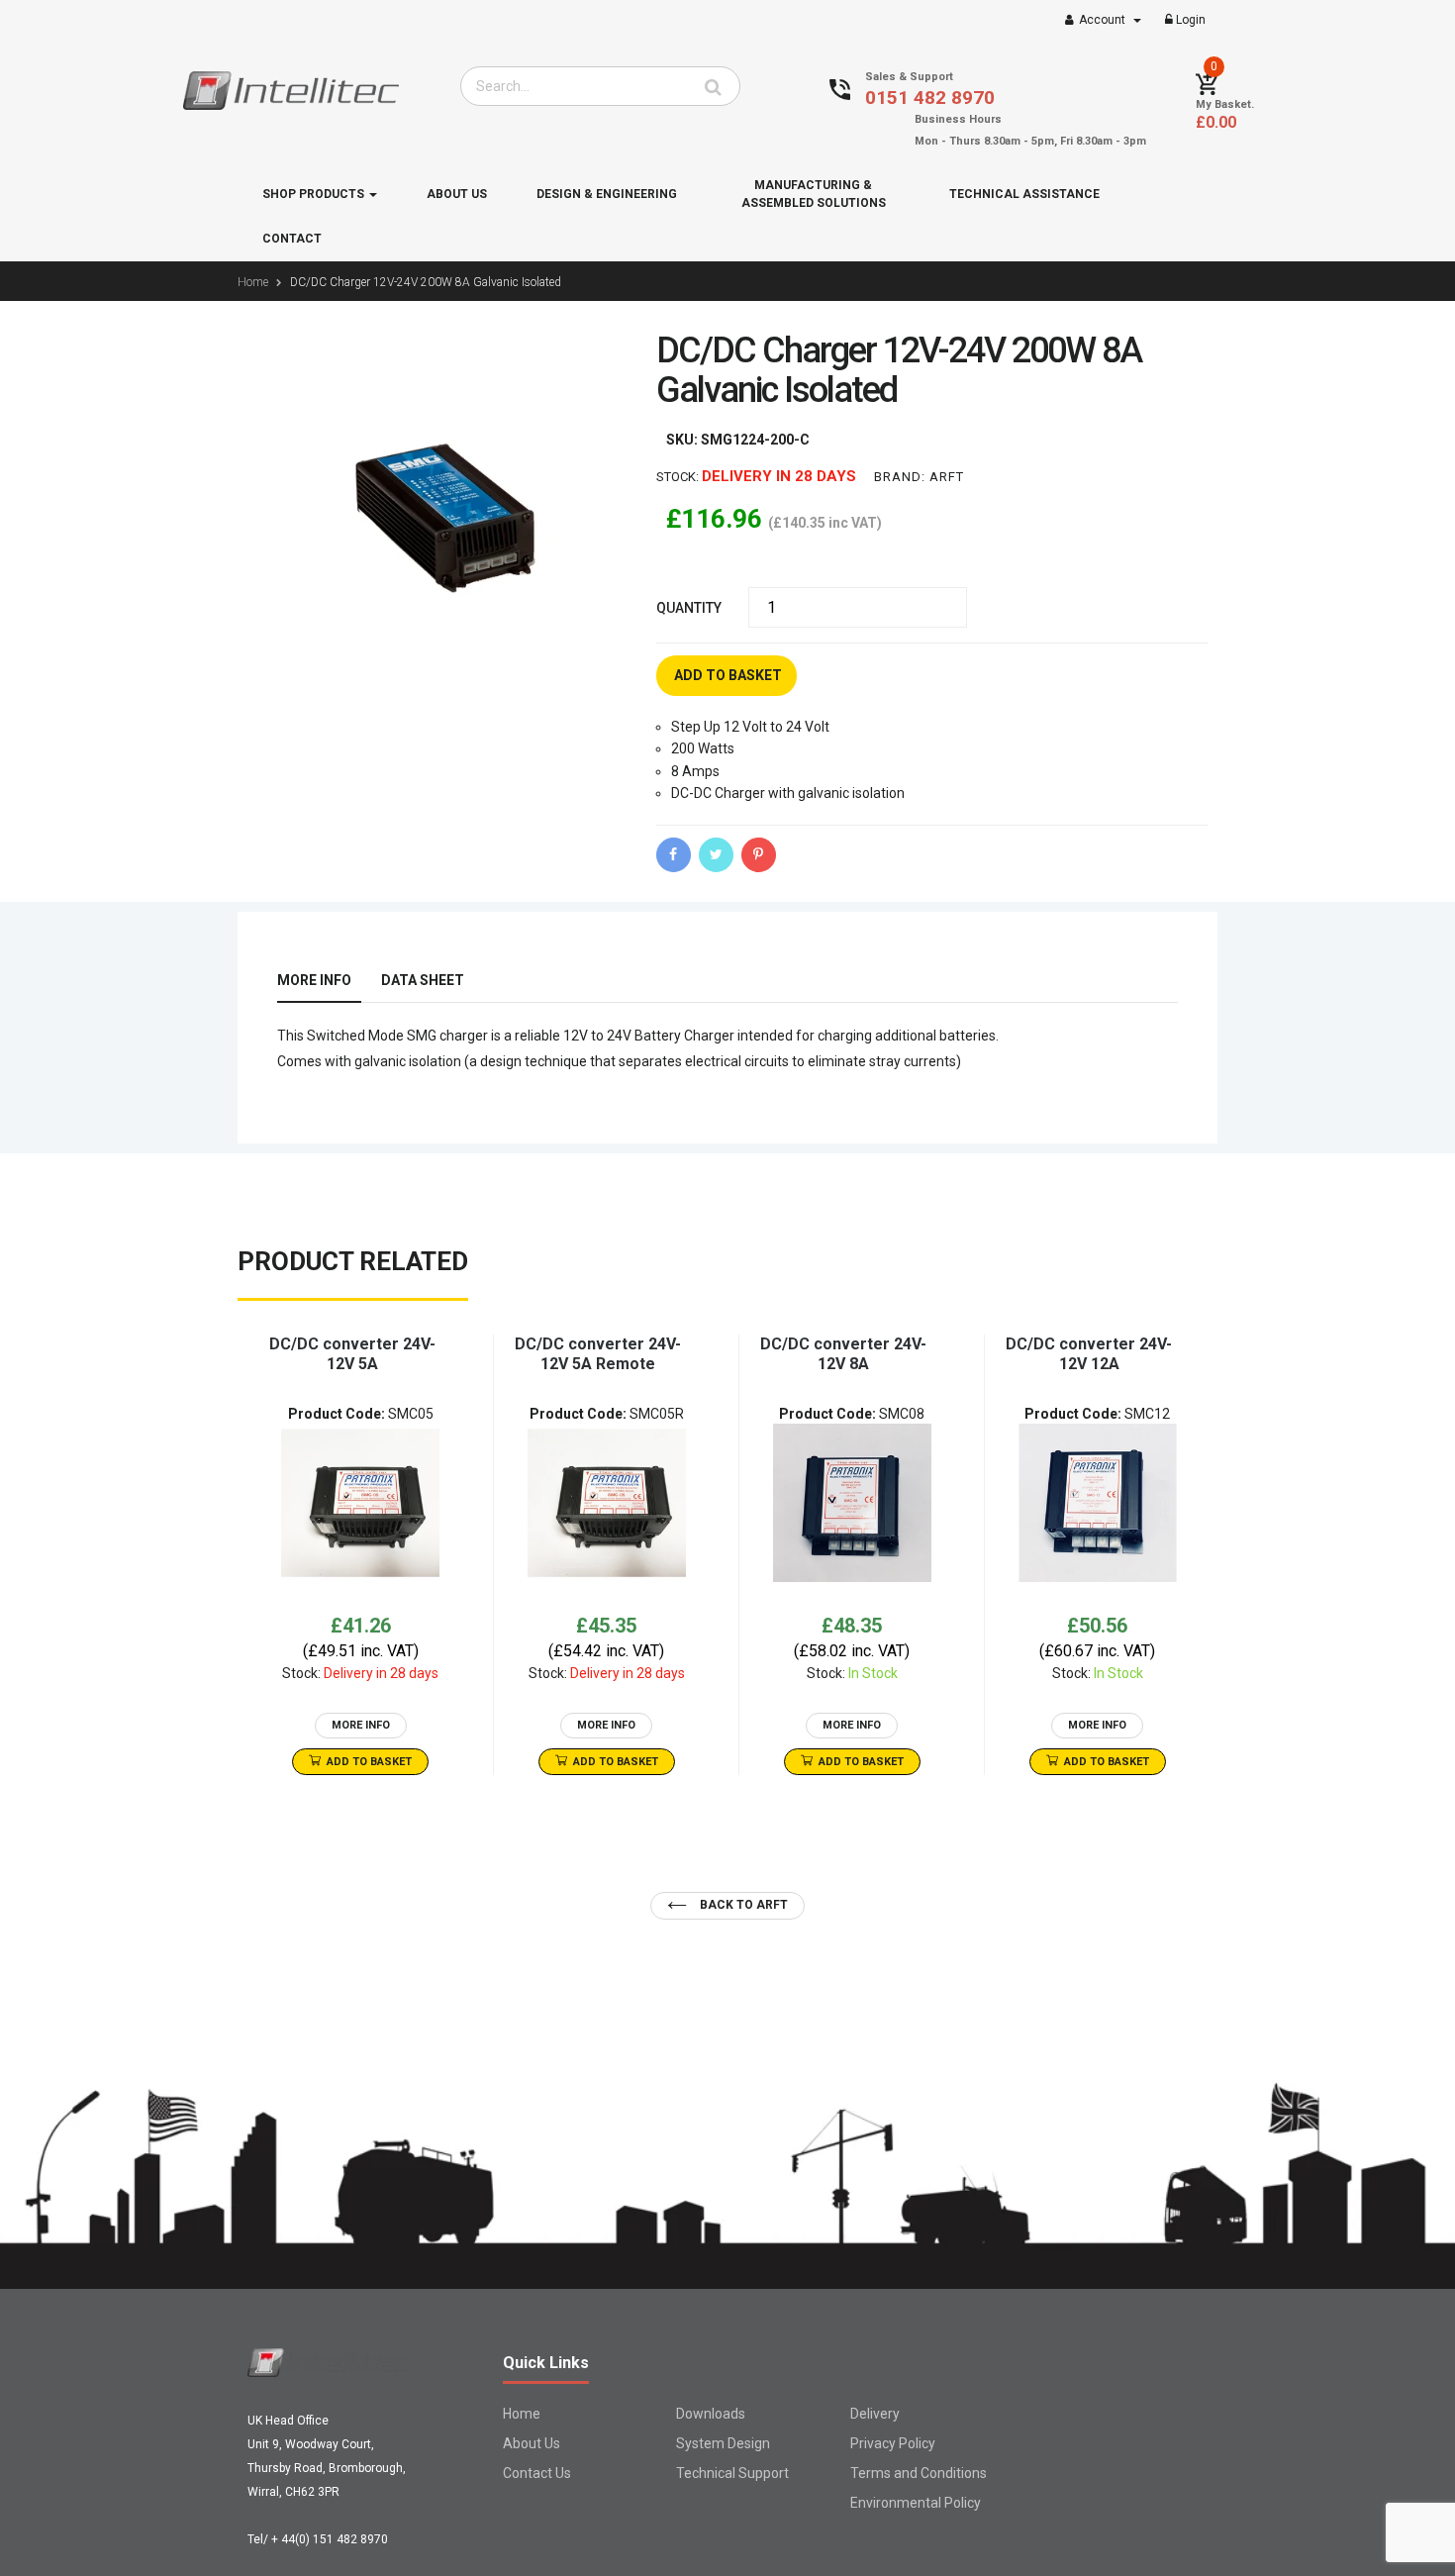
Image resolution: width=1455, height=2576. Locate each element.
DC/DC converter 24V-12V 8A (843, 1354)
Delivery (875, 2414)
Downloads (711, 2414)
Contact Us (537, 2473)
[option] (360, 1555)
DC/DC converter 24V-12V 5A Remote (598, 1354)
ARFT (947, 477)
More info (314, 980)
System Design (723, 2443)
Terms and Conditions (919, 2473)
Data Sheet (423, 980)
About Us (532, 2443)
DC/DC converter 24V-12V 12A (1089, 1354)
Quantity (689, 608)
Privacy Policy (893, 2443)
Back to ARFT (742, 1905)
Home (522, 2414)
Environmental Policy (916, 2503)
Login (1189, 20)
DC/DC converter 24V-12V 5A (352, 1354)
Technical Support (732, 2473)
